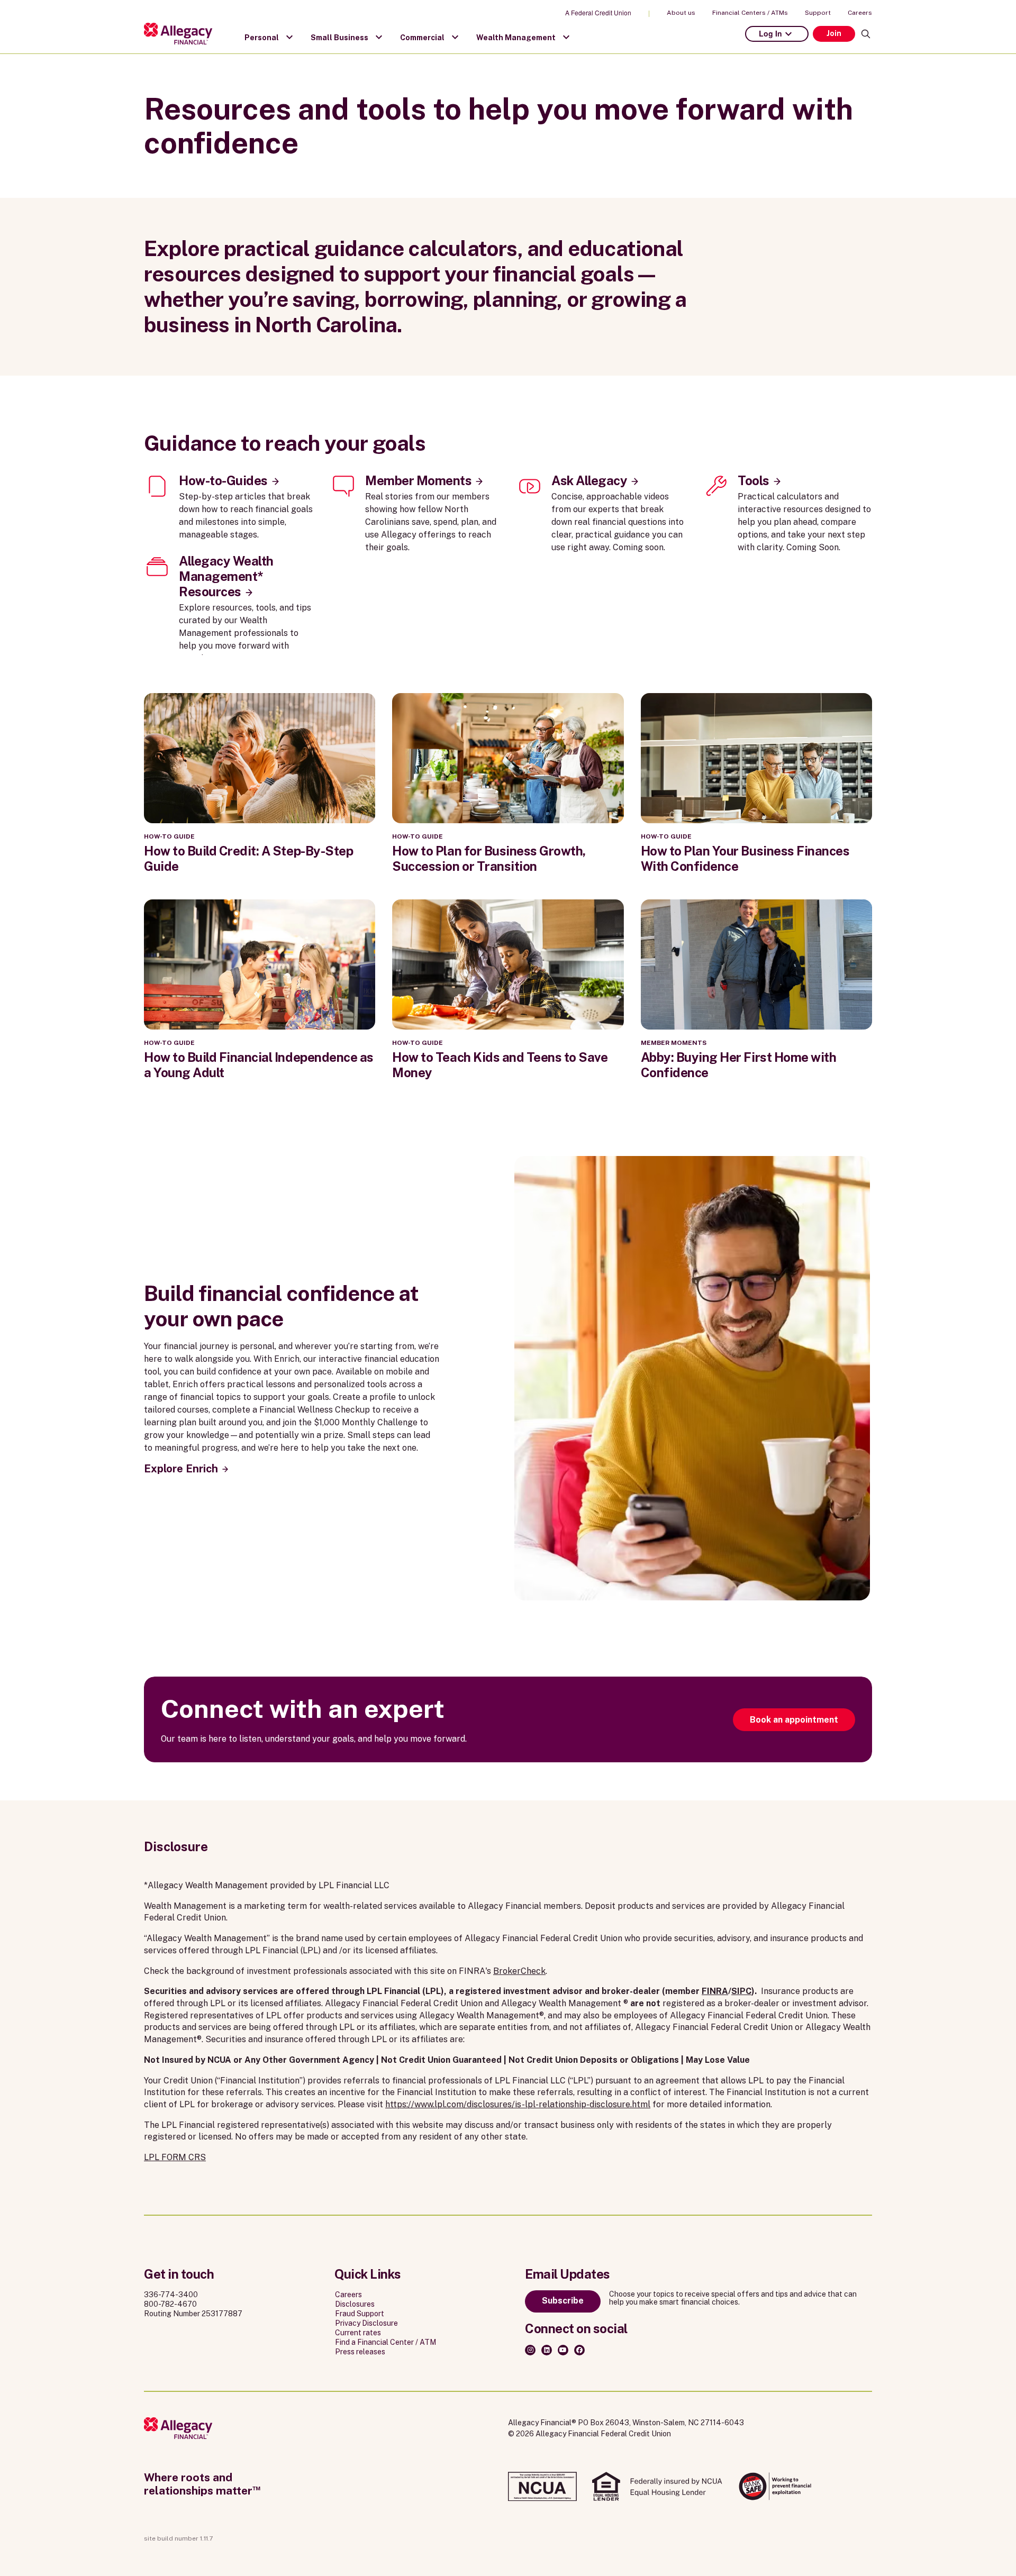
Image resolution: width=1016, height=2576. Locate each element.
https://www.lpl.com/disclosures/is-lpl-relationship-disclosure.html (518, 2104)
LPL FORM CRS (175, 2157)
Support (818, 13)
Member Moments (418, 480)
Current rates (358, 2333)
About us (681, 13)
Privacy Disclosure (366, 2323)
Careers (860, 13)
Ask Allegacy (589, 480)
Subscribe (563, 2301)
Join (834, 33)
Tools (754, 480)
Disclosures (355, 2304)
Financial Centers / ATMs (750, 13)
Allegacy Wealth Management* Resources (226, 576)
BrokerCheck (519, 1971)
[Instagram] (530, 2350)
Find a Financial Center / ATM (385, 2342)
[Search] (866, 34)
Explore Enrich (181, 1469)
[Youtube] (563, 2350)
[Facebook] (579, 2350)
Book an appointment (794, 1720)
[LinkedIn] (547, 2350)
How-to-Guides (223, 480)
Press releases (360, 2352)
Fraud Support (360, 2314)
